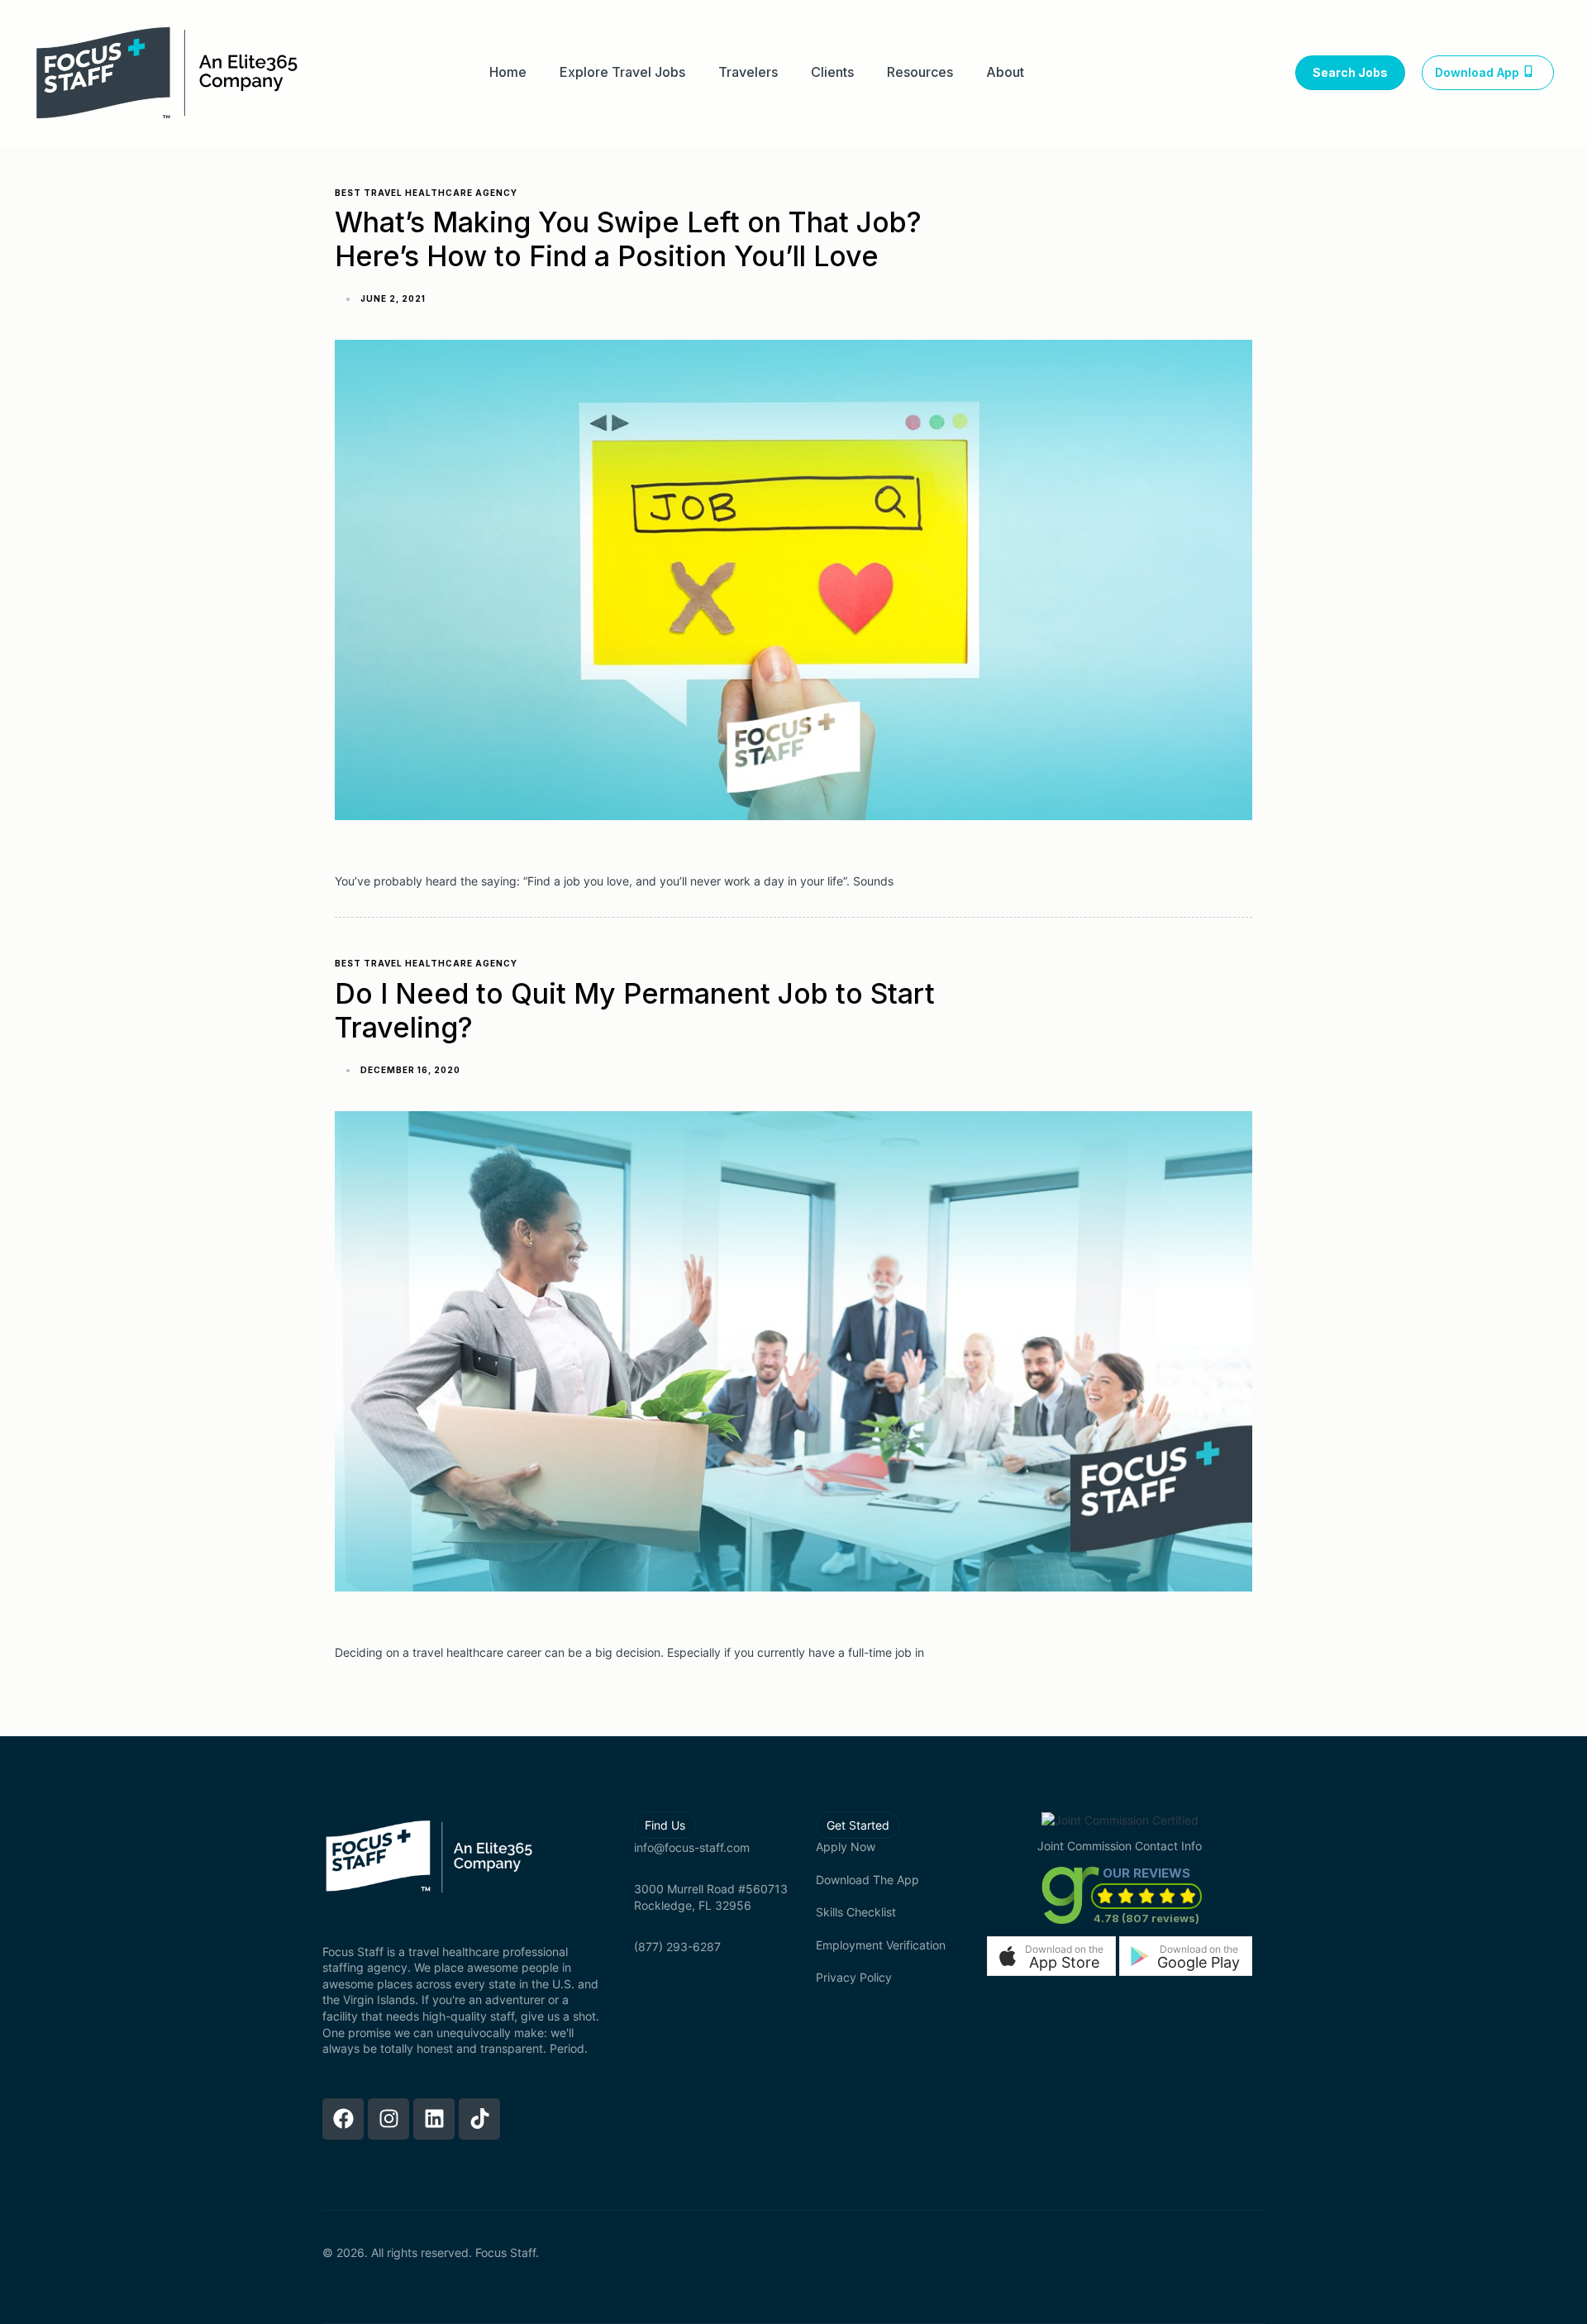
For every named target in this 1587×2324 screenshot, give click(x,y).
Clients (832, 72)
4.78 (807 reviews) (1146, 1918)
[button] (1051, 1956)
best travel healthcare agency (426, 193)
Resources (920, 72)
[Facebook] (343, 2119)
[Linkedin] (434, 2119)
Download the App (867, 1880)
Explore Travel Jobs (622, 72)
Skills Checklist (856, 1912)
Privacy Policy (854, 1977)
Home (508, 72)
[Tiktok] (479, 2119)
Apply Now (846, 1847)
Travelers (748, 72)
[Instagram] (388, 2119)
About (1005, 72)
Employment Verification (881, 1945)
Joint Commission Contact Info (1120, 1846)
